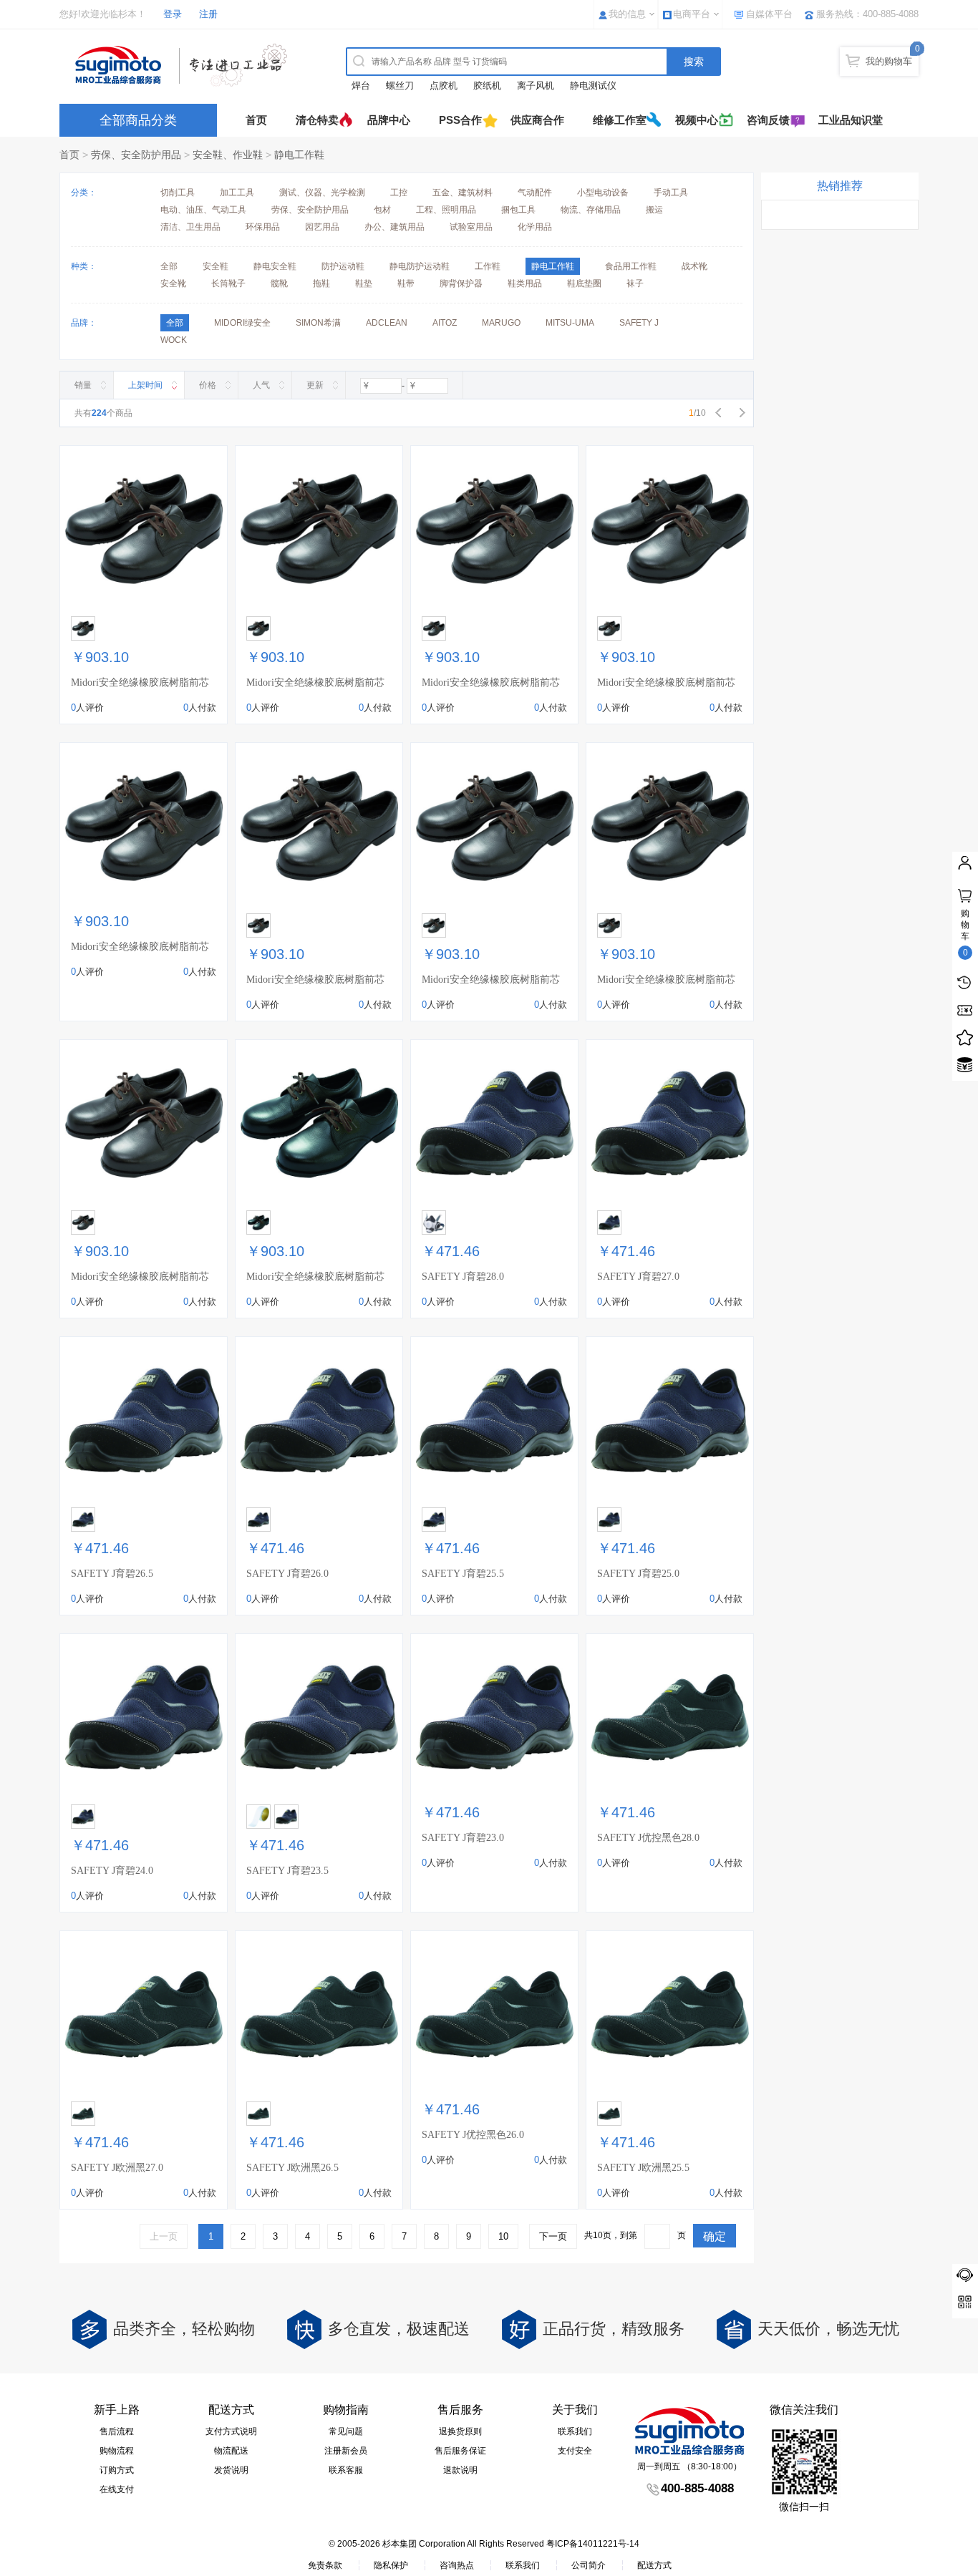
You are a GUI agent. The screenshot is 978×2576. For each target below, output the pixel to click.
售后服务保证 (460, 2451)
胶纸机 (487, 86)
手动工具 (671, 193)
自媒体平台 (769, 14)
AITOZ (445, 323)
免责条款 (325, 2565)
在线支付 (117, 2489)
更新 (315, 385)
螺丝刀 (400, 86)
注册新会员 (346, 2451)
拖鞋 (321, 283)
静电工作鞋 (299, 155)
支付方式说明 (231, 2431)
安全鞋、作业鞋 (228, 155)
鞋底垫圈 (584, 283)
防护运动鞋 (343, 266)
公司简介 (589, 2565)
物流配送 (231, 2451)
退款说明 (460, 2470)
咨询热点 (457, 2565)
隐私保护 (391, 2565)
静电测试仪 (593, 86)
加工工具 (237, 193)
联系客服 (346, 2470)
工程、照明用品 (446, 210)
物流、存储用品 (591, 210)
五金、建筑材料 (463, 193)
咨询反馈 (768, 120)
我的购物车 (889, 61)
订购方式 (117, 2470)
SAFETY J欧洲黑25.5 (643, 2168)
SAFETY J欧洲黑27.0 (117, 2168)
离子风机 (536, 86)
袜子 (635, 283)
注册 (208, 14)
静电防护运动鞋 (420, 266)
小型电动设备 (603, 193)
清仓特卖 (317, 120)
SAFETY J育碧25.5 (463, 1574)
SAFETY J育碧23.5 (287, 1871)
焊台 (361, 86)
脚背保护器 (461, 283)
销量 (83, 385)
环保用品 (263, 227)
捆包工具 (518, 210)
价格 (208, 385)
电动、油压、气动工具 (203, 210)
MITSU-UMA (570, 323)
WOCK (174, 340)
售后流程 (117, 2431)
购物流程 (117, 2451)
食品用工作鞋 (631, 266)
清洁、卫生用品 (190, 227)
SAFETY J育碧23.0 (463, 1838)
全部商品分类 (138, 120)
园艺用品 (322, 227)
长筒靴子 (228, 283)
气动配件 (535, 193)
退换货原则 (460, 2431)
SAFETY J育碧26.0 (287, 1574)
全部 (169, 266)
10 (503, 2236)
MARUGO (501, 323)
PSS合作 (460, 120)
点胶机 (444, 86)
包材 (382, 210)
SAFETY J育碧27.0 (638, 1277)
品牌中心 (389, 120)
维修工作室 (620, 120)
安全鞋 (216, 266)
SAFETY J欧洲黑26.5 (292, 2168)
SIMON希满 (318, 323)
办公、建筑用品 (394, 227)
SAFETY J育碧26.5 (112, 1574)
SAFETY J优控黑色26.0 (473, 2135)
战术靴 (694, 266)
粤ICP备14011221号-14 (593, 2544)
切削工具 (178, 193)
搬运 (654, 210)
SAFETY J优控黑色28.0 (648, 1838)
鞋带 (406, 283)
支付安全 (575, 2451)
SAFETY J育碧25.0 (638, 1574)
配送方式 (654, 2565)
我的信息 (627, 14)
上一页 (164, 2236)
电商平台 (692, 14)
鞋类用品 (525, 283)
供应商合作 (537, 120)
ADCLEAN (387, 323)
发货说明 (231, 2470)
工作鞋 (488, 266)
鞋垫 (364, 283)
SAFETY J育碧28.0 (463, 1277)
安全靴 (173, 283)
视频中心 (697, 120)
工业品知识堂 (851, 120)
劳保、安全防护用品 (136, 155)
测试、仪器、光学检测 (322, 193)
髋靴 (279, 283)
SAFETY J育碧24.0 (112, 1871)
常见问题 (346, 2431)
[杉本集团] (185, 65)
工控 (399, 193)
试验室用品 (471, 227)
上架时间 (145, 385)
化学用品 (535, 227)
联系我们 (575, 2431)
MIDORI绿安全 (242, 323)
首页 (256, 120)
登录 (173, 14)
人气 (261, 385)
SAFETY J (639, 323)
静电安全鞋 (275, 266)
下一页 (553, 2236)
